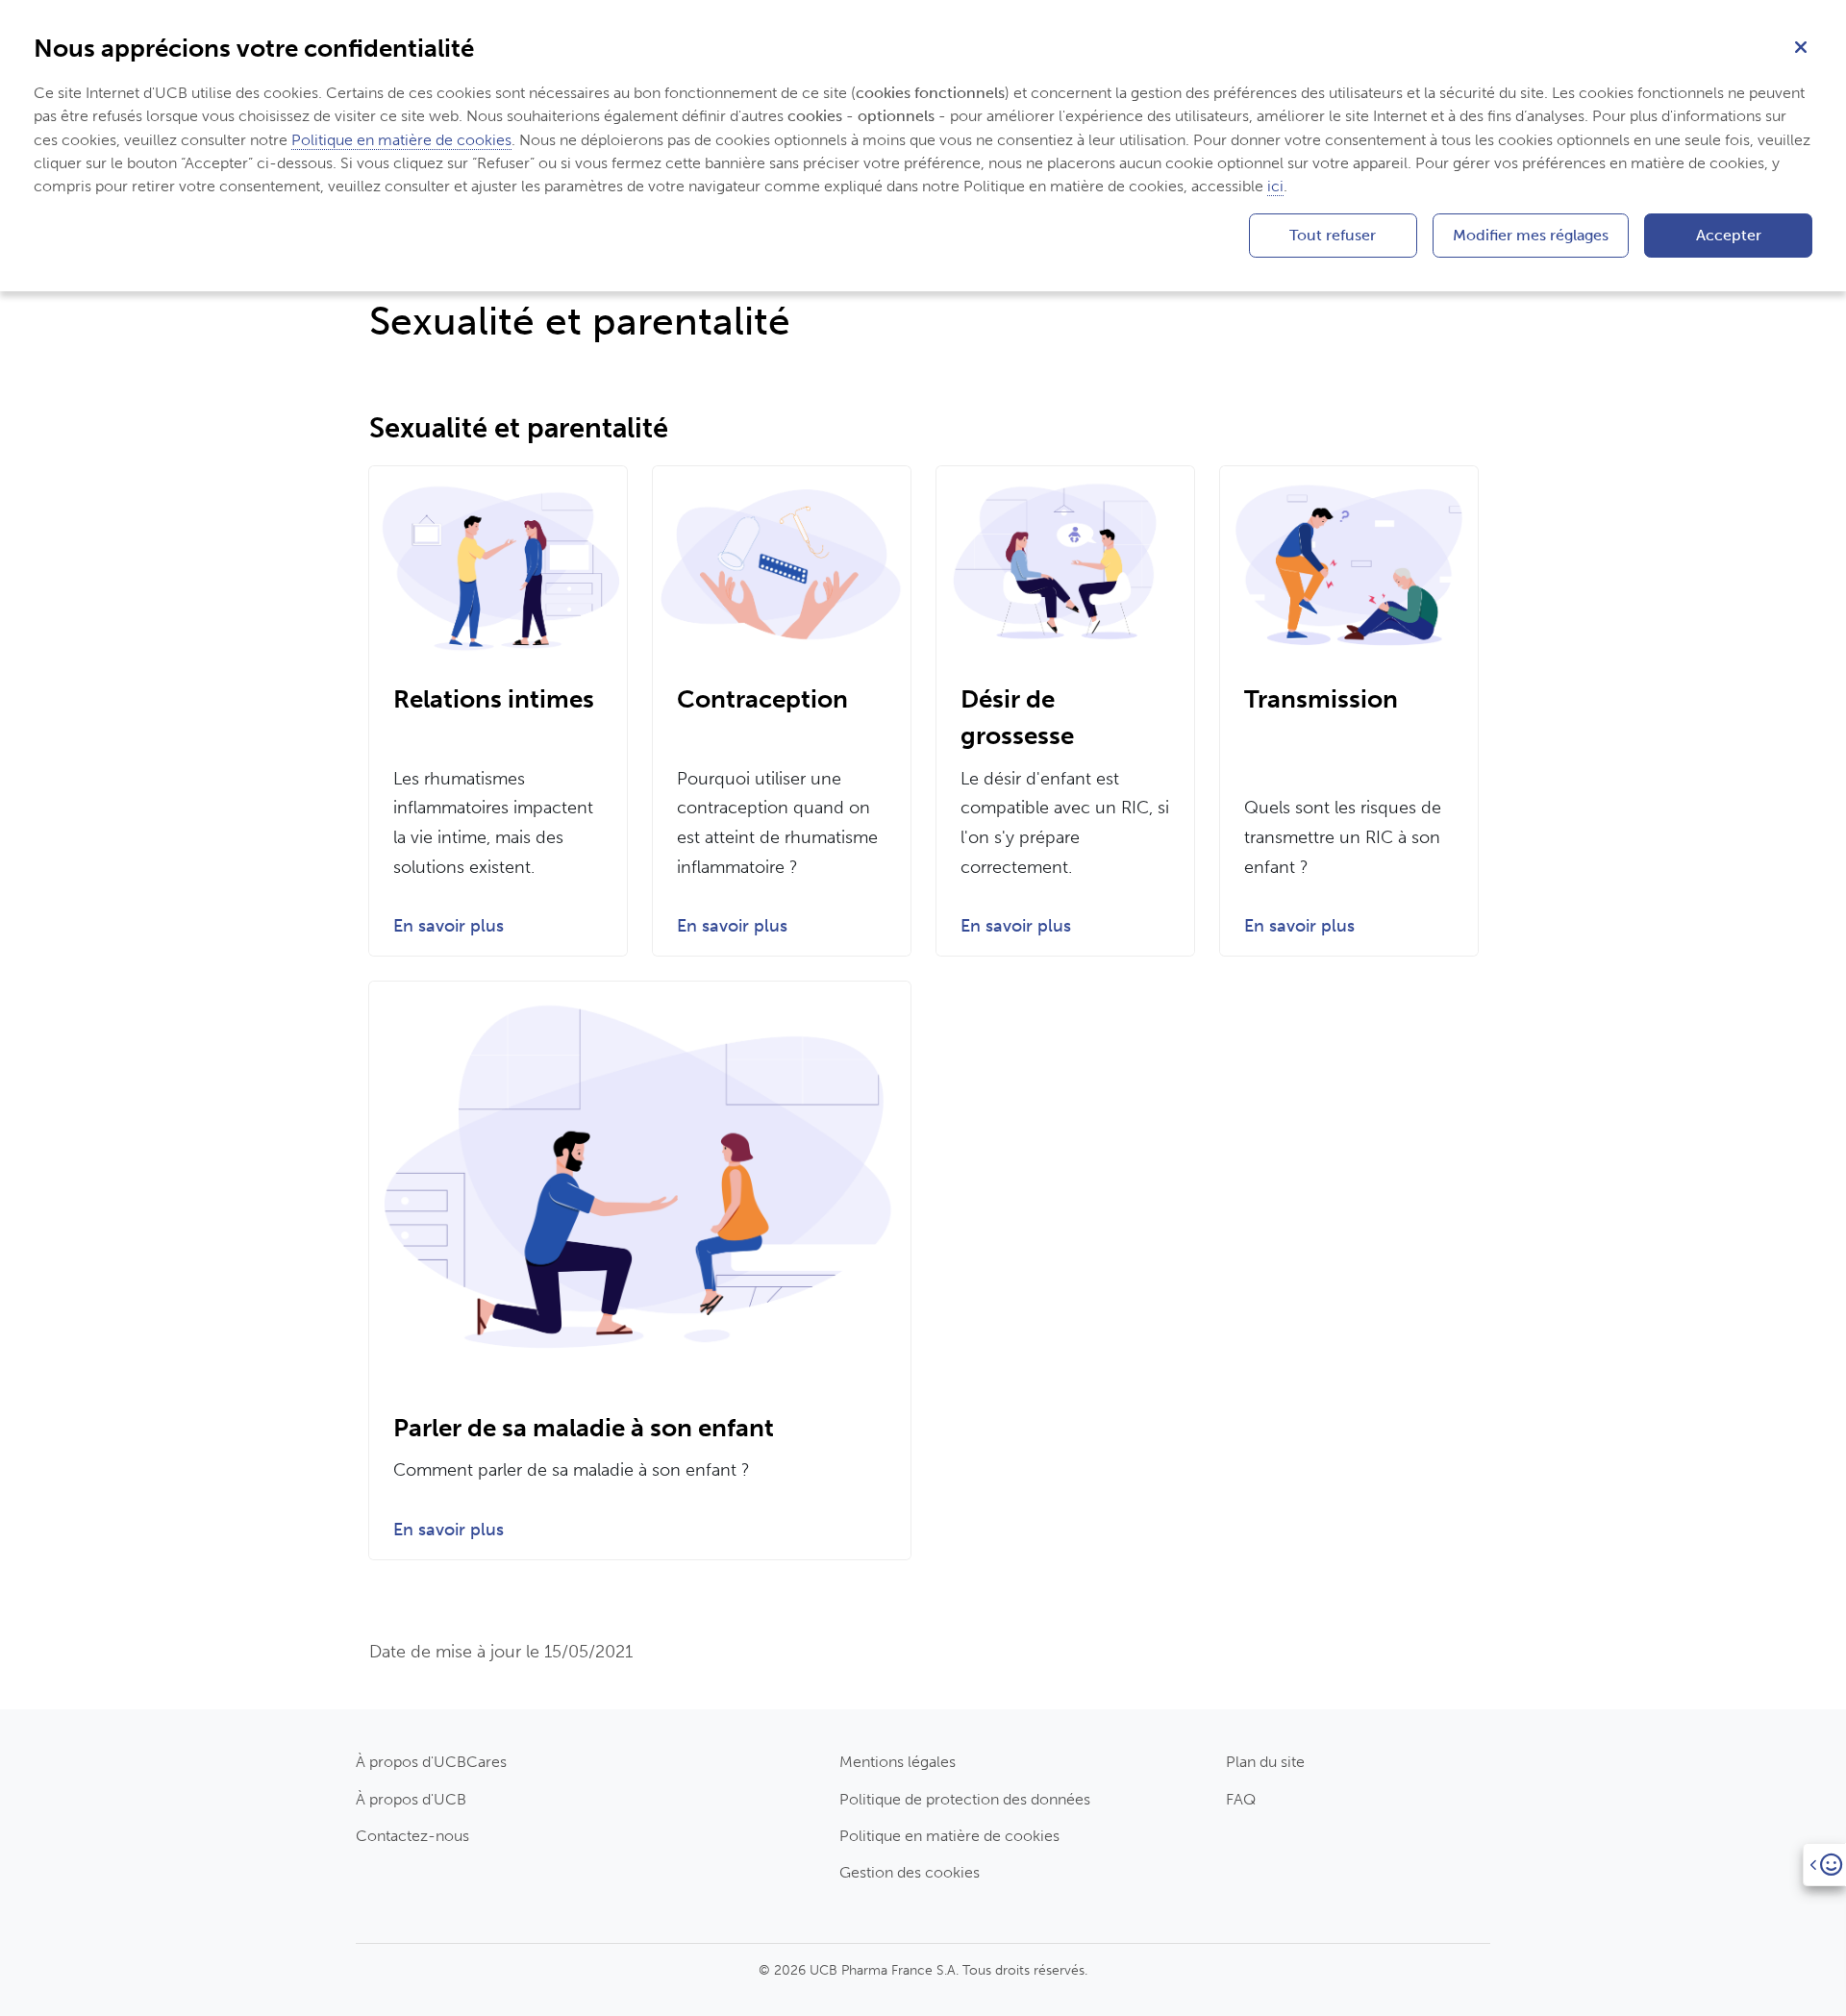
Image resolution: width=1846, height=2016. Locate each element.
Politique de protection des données (965, 1799)
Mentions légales (898, 1762)
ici (1275, 186)
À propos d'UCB (411, 1799)
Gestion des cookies (910, 1872)
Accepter (1729, 235)
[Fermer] (1801, 45)
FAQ (1241, 1799)
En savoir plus (449, 926)
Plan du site (1265, 1762)
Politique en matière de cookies (949, 1836)
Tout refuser (1333, 235)
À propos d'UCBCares (431, 1762)
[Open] (1824, 1865)
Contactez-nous (412, 1836)
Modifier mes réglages (1531, 235)
